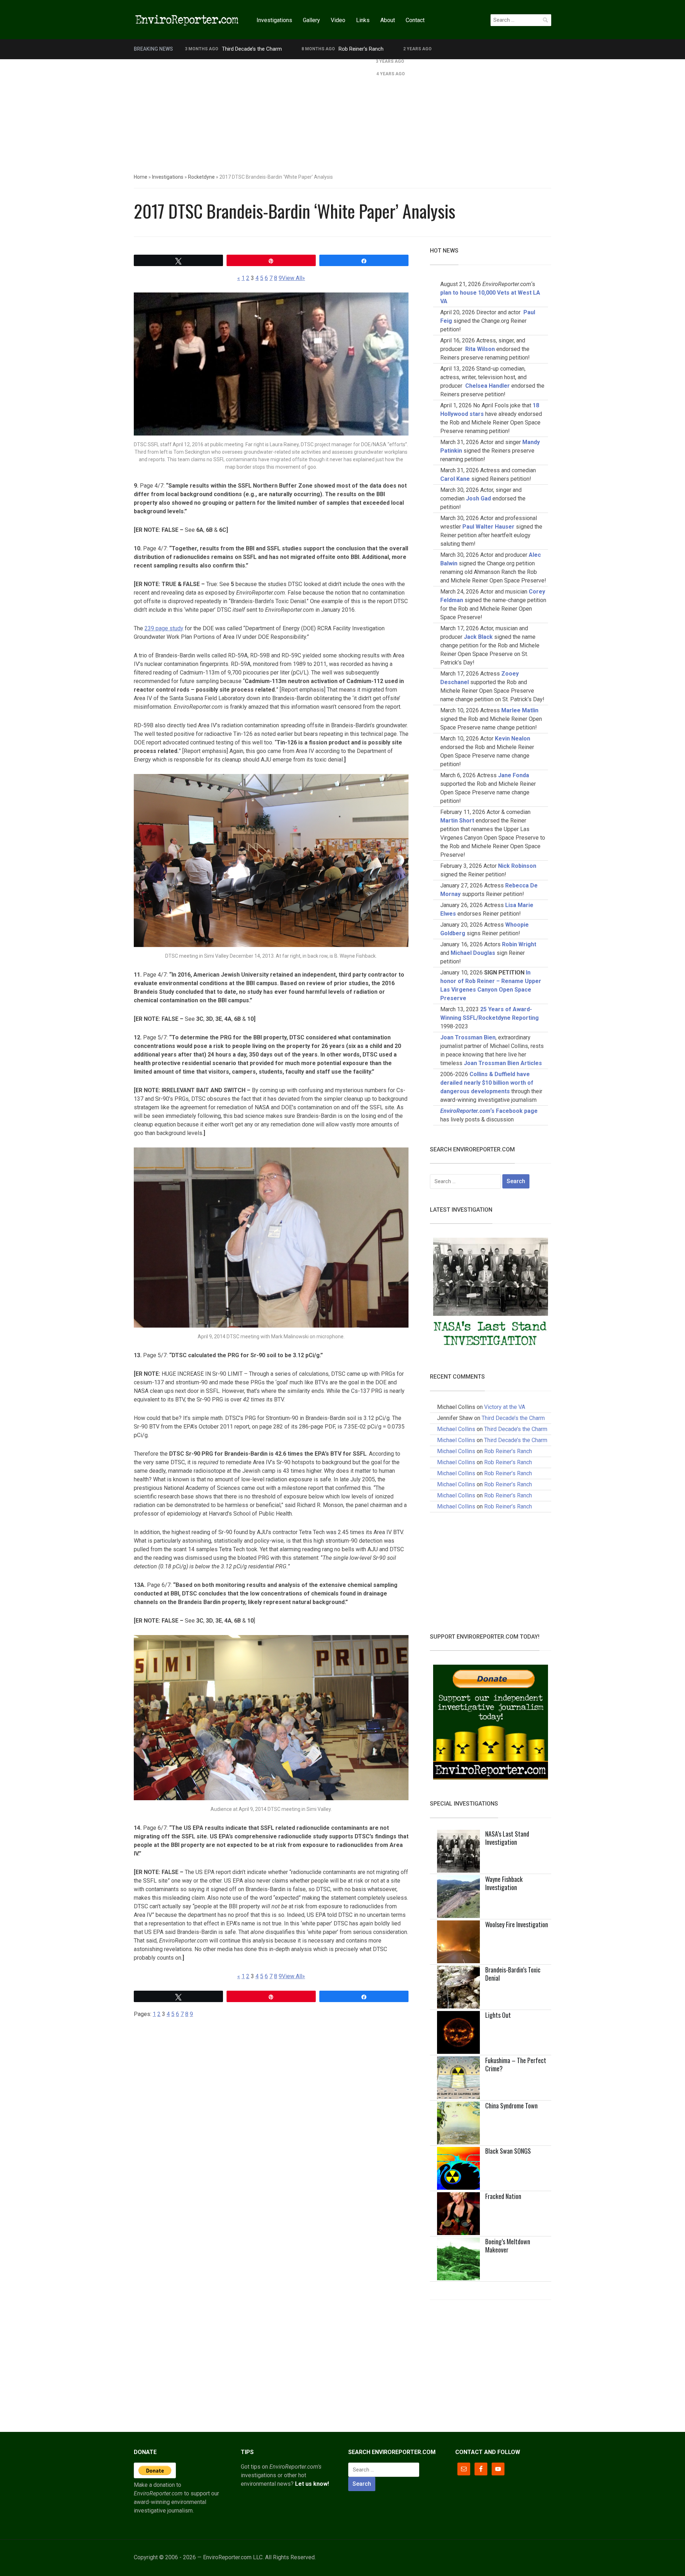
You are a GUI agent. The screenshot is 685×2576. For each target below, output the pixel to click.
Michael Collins (456, 1429)
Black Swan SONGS (508, 2151)
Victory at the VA (505, 1407)
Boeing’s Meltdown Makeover (508, 2246)
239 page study (164, 628)
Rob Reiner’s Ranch (361, 49)
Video (338, 20)
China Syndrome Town (511, 2106)
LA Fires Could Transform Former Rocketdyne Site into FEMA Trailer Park (270, 61)
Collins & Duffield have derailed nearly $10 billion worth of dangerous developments (487, 1083)
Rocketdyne (201, 177)
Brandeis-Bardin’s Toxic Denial (513, 1974)
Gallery (311, 20)
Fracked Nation (503, 2196)
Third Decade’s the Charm (252, 49)
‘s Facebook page (489, 1111)
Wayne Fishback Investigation (504, 1883)
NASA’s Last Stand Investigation (507, 1838)
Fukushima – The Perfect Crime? (516, 2064)
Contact (415, 20)
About (388, 20)
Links (363, 20)
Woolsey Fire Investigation (517, 1924)
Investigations (274, 20)
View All (292, 278)
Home (141, 177)
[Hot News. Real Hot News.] (187, 19)
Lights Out (498, 2015)
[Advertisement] (342, 113)
